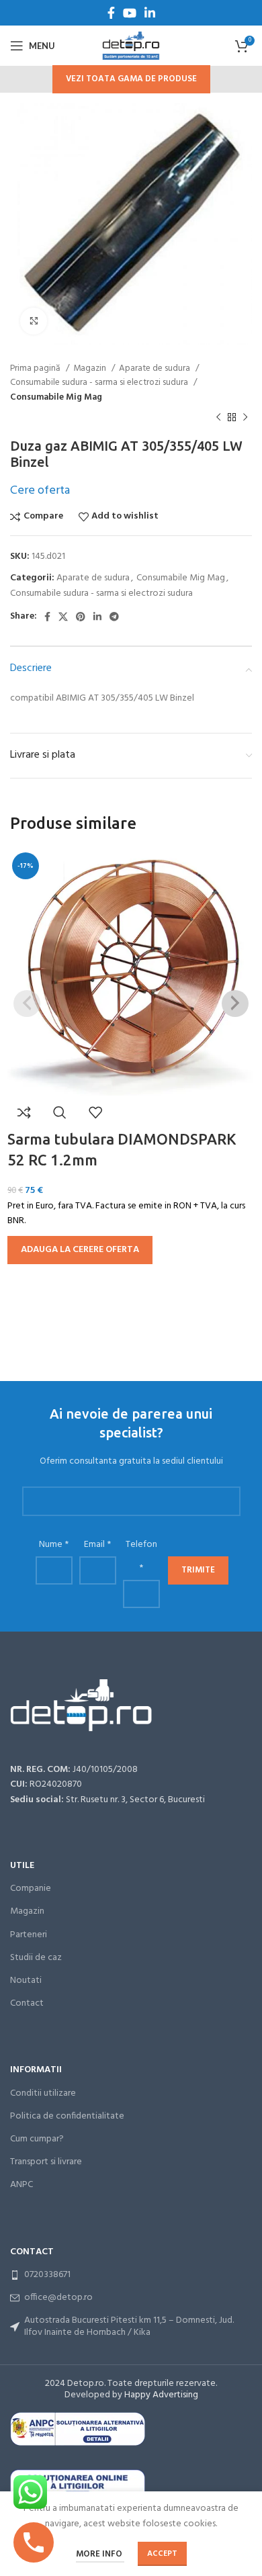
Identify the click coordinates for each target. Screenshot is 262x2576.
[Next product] (245, 418)
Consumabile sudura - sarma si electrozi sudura (100, 383)
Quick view (60, 1112)
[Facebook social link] (111, 13)
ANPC (21, 2185)
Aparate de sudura (156, 368)
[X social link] (63, 617)
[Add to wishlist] (95, 1112)
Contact (27, 2003)
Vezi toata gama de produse (131, 79)
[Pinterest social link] (81, 617)
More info (100, 2554)
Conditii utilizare (43, 2093)
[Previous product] (218, 418)
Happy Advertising (161, 2395)
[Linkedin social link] (150, 13)
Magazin (91, 368)
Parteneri (29, 1935)
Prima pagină (36, 368)
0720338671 (47, 2275)
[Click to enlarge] (34, 321)
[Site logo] (131, 46)
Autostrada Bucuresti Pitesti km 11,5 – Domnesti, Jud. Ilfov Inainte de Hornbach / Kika (129, 2326)
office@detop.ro (58, 2298)
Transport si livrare (46, 2162)
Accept (162, 2554)
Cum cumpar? (37, 2139)
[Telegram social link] (114, 617)
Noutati (26, 1981)
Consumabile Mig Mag (56, 397)
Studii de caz (36, 1958)
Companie (31, 1889)
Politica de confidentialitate (67, 2116)
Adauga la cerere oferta (80, 1250)
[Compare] (24, 1112)
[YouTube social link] (130, 13)
